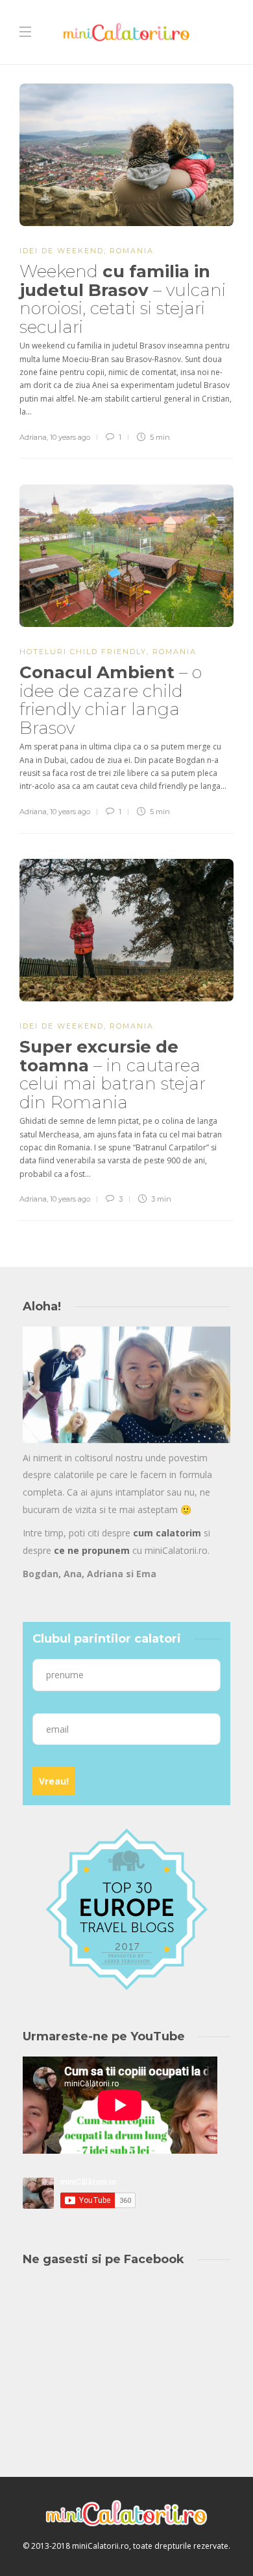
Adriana (33, 437)
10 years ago (70, 437)
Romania (132, 251)
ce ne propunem (92, 1550)
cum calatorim (167, 1533)
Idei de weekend (62, 251)
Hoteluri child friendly (83, 652)
